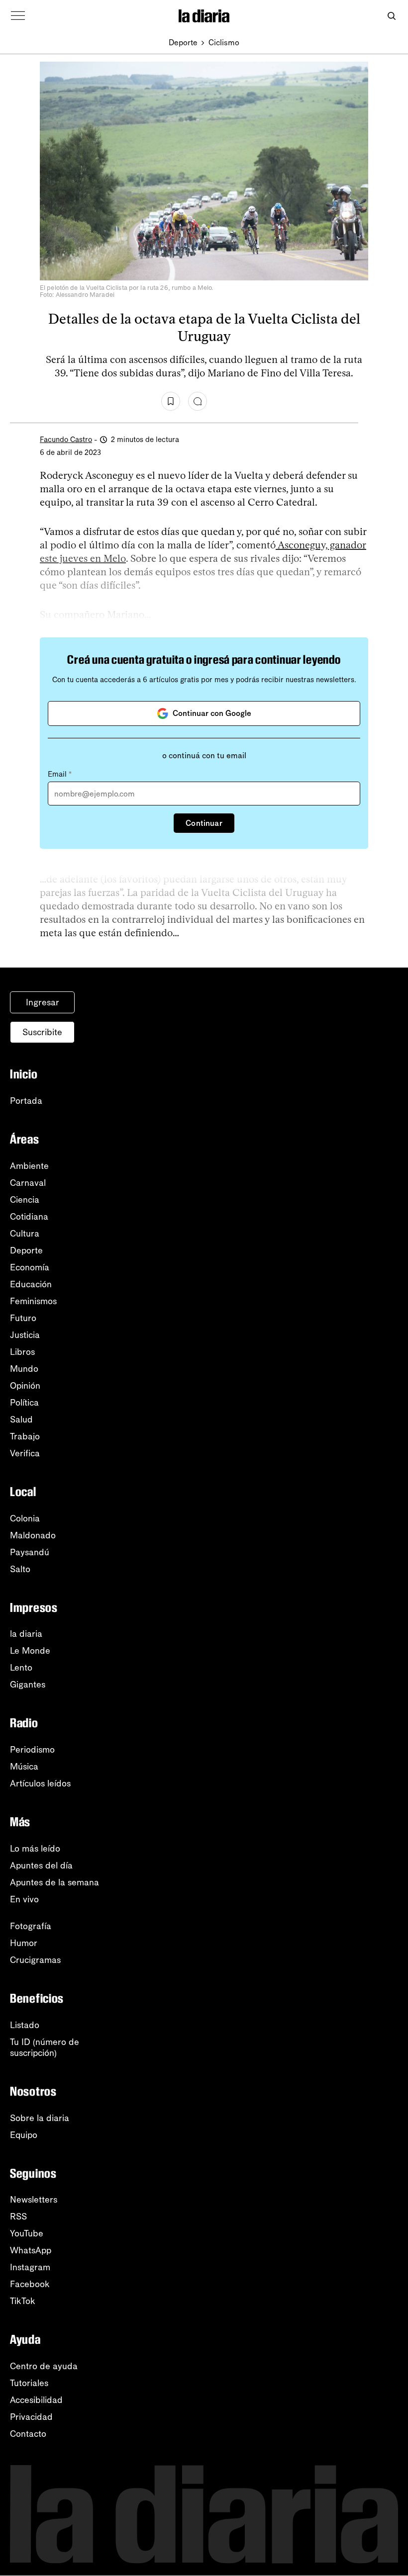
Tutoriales (29, 2383)
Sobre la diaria (40, 2118)
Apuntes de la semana (54, 1882)
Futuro (23, 1318)
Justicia (25, 1335)
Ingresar (43, 1002)
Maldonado (33, 1535)
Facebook (30, 2284)
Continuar (204, 823)
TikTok (23, 2301)
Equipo (24, 2135)
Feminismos (33, 1301)
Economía (30, 1267)
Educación (31, 1284)
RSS (18, 2217)
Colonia (25, 1518)
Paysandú (30, 1552)
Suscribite (42, 1032)
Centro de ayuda (44, 2366)
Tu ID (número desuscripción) (45, 2047)
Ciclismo (224, 43)
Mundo (24, 1369)
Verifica (25, 1453)
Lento (21, 1668)
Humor (24, 1943)
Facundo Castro (66, 440)
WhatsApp (31, 2250)
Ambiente (29, 1166)
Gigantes (28, 1685)
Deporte (183, 43)
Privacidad (31, 2417)
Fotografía (31, 1926)
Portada (26, 1101)
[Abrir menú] (18, 16)
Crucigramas (35, 1960)
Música (24, 1767)
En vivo (24, 1899)
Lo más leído (35, 1849)
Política (24, 1403)
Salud (21, 1420)
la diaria (26, 1634)
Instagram (30, 2267)
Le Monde (30, 1651)
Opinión (25, 1386)
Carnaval (28, 1183)
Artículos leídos (40, 1783)
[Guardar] (171, 401)
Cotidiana (29, 1217)
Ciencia (25, 1200)
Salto (20, 1569)
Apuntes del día (41, 1865)
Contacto (28, 2434)
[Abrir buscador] (391, 16)
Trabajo (25, 1436)
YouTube (27, 2233)
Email (60, 774)
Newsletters (34, 2200)
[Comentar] (198, 401)
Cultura (25, 1234)
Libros (22, 1352)
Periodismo (32, 1750)
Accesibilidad (36, 2400)
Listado (25, 2025)
